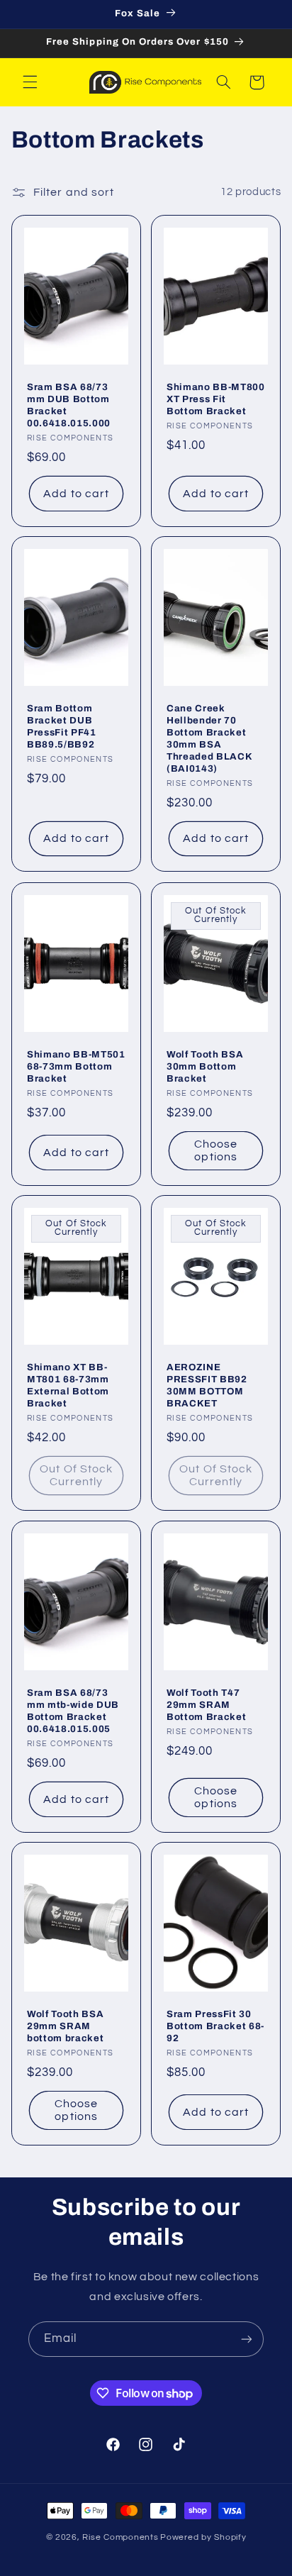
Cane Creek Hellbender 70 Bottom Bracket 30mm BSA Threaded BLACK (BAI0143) (209, 738)
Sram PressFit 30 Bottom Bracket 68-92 (215, 2026)
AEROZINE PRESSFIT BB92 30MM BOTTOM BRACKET (207, 1385)
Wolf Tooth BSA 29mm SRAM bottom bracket (65, 2026)
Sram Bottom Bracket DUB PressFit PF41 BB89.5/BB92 (62, 726)
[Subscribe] (247, 2339)
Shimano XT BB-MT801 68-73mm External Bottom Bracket (68, 1385)
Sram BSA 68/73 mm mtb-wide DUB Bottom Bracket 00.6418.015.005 (73, 1711)
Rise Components (120, 2537)
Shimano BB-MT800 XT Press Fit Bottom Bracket (216, 399)
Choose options (216, 1150)
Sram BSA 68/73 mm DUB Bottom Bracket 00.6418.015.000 (69, 405)
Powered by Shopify (203, 2537)
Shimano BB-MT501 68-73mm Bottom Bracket (76, 1066)
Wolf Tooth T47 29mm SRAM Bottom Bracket (206, 1705)
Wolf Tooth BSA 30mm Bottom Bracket (205, 1066)
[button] (30, 82)
